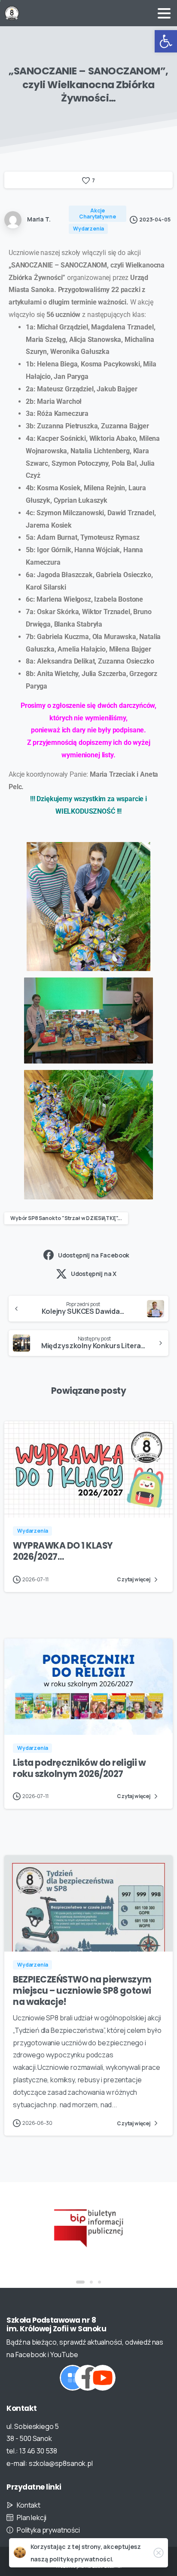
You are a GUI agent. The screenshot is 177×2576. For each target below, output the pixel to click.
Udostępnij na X (94, 1274)
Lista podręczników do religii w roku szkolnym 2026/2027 (79, 1768)
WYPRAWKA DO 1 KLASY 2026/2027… (63, 1551)
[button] (166, 41)
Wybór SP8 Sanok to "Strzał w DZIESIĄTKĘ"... (66, 1218)
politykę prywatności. (82, 2559)
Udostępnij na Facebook (94, 1255)
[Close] (159, 2553)
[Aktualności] (73, 2378)
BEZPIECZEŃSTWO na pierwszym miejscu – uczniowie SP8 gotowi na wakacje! (82, 1991)
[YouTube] (103, 2378)
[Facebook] (88, 2378)
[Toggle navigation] (164, 13)
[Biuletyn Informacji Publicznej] (88, 2227)
